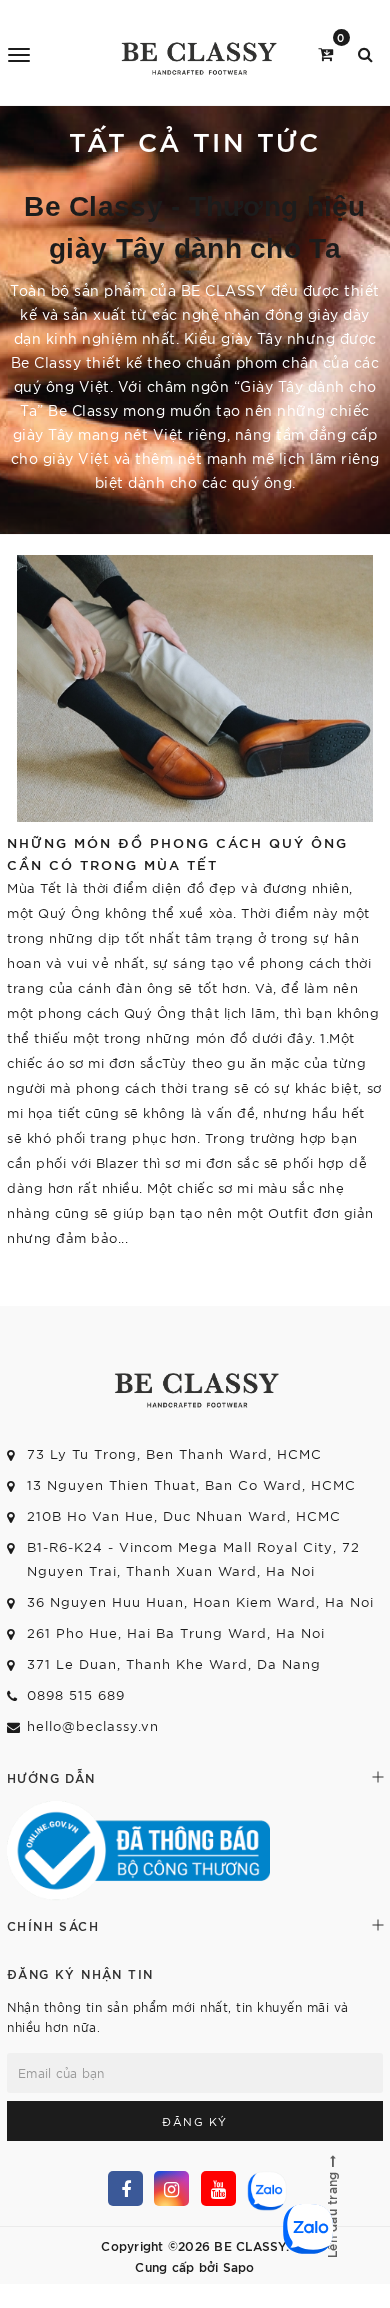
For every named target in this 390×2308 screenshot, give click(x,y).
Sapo (239, 2266)
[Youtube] (218, 2188)
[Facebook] (125, 2188)
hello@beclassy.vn (93, 1725)
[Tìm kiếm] (365, 52)
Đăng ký (195, 2121)
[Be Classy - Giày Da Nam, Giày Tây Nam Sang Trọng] (197, 52)
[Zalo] (264, 2188)
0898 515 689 (76, 1694)
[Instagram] (171, 2188)
